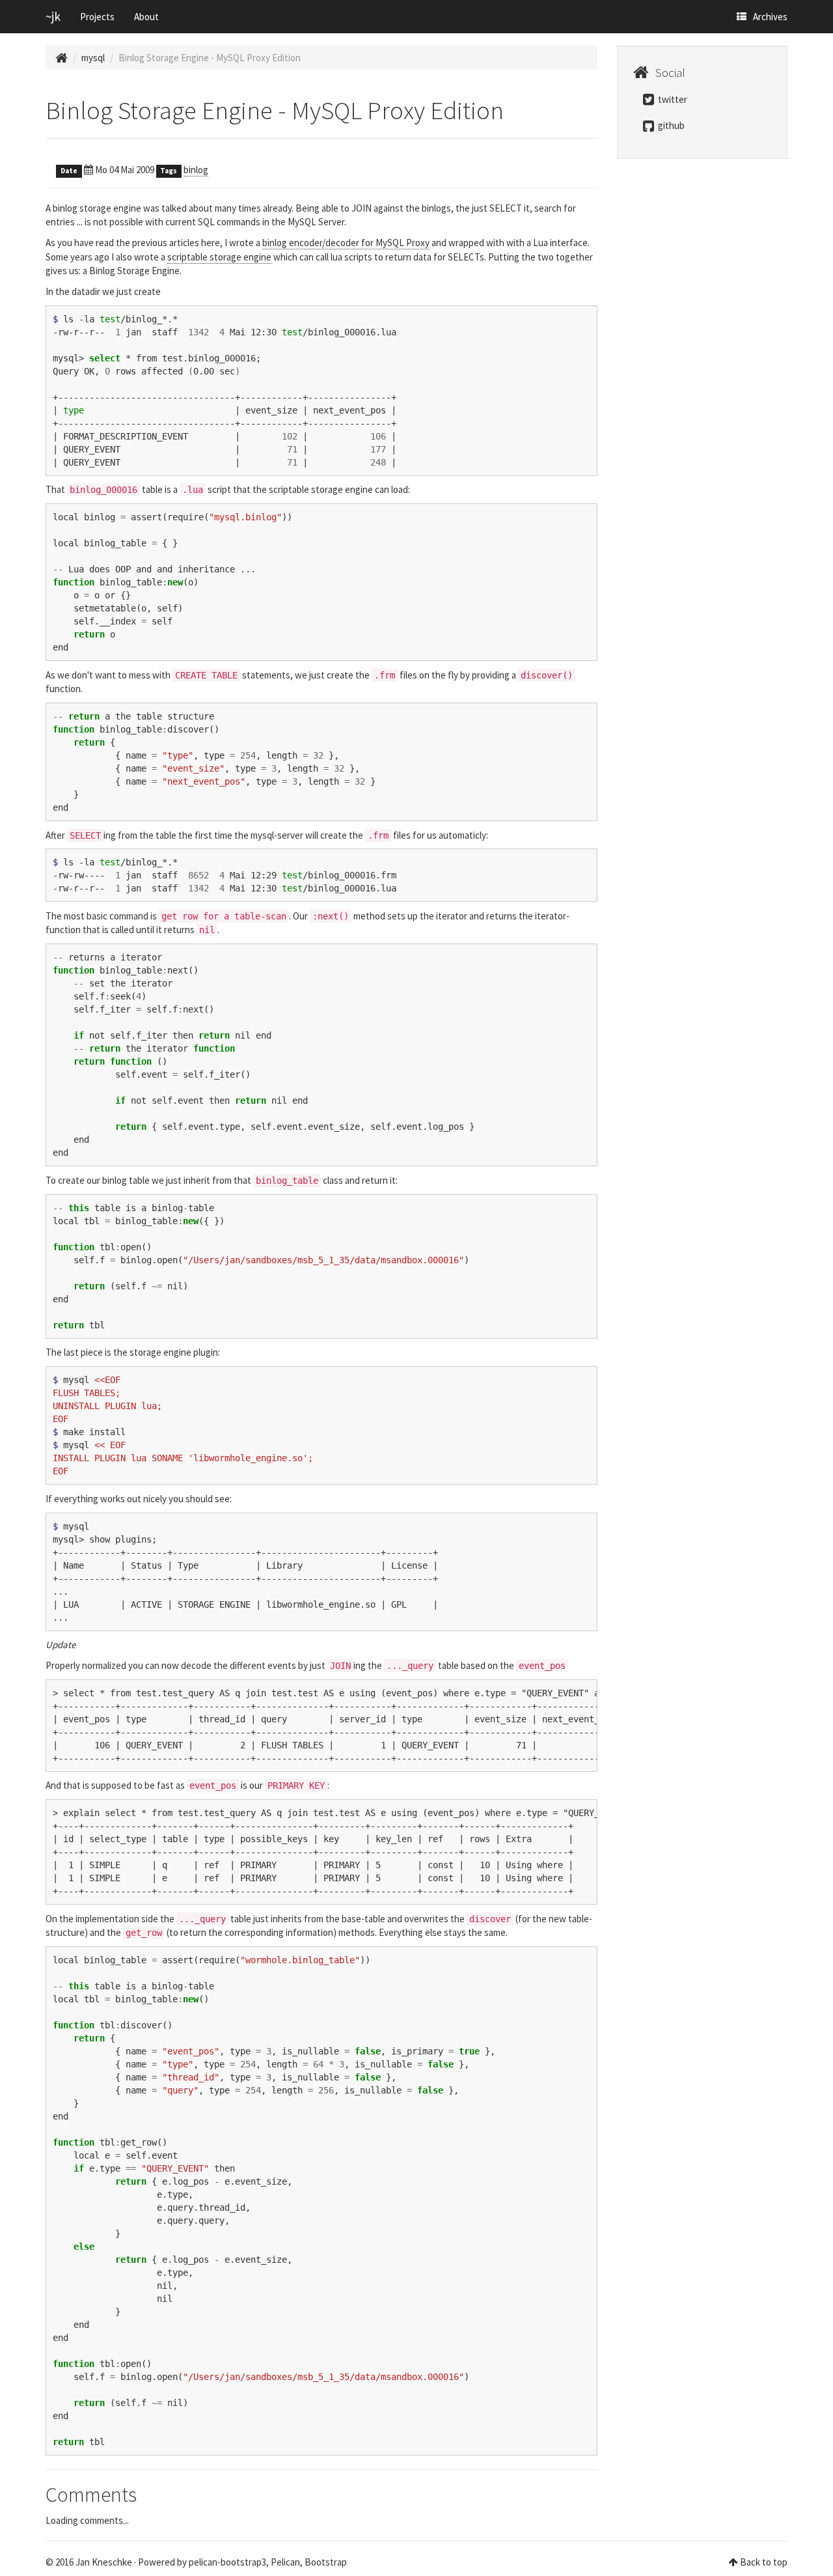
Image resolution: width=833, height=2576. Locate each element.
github (670, 125)
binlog (196, 170)
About (146, 17)
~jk (53, 16)
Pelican (285, 2562)
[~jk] (61, 58)
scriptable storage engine (219, 257)
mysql (93, 58)
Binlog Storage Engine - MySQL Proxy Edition (275, 110)
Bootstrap (326, 2562)
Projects (97, 17)
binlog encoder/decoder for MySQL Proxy (346, 243)
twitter (672, 99)
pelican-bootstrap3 (227, 2562)
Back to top (764, 2562)
